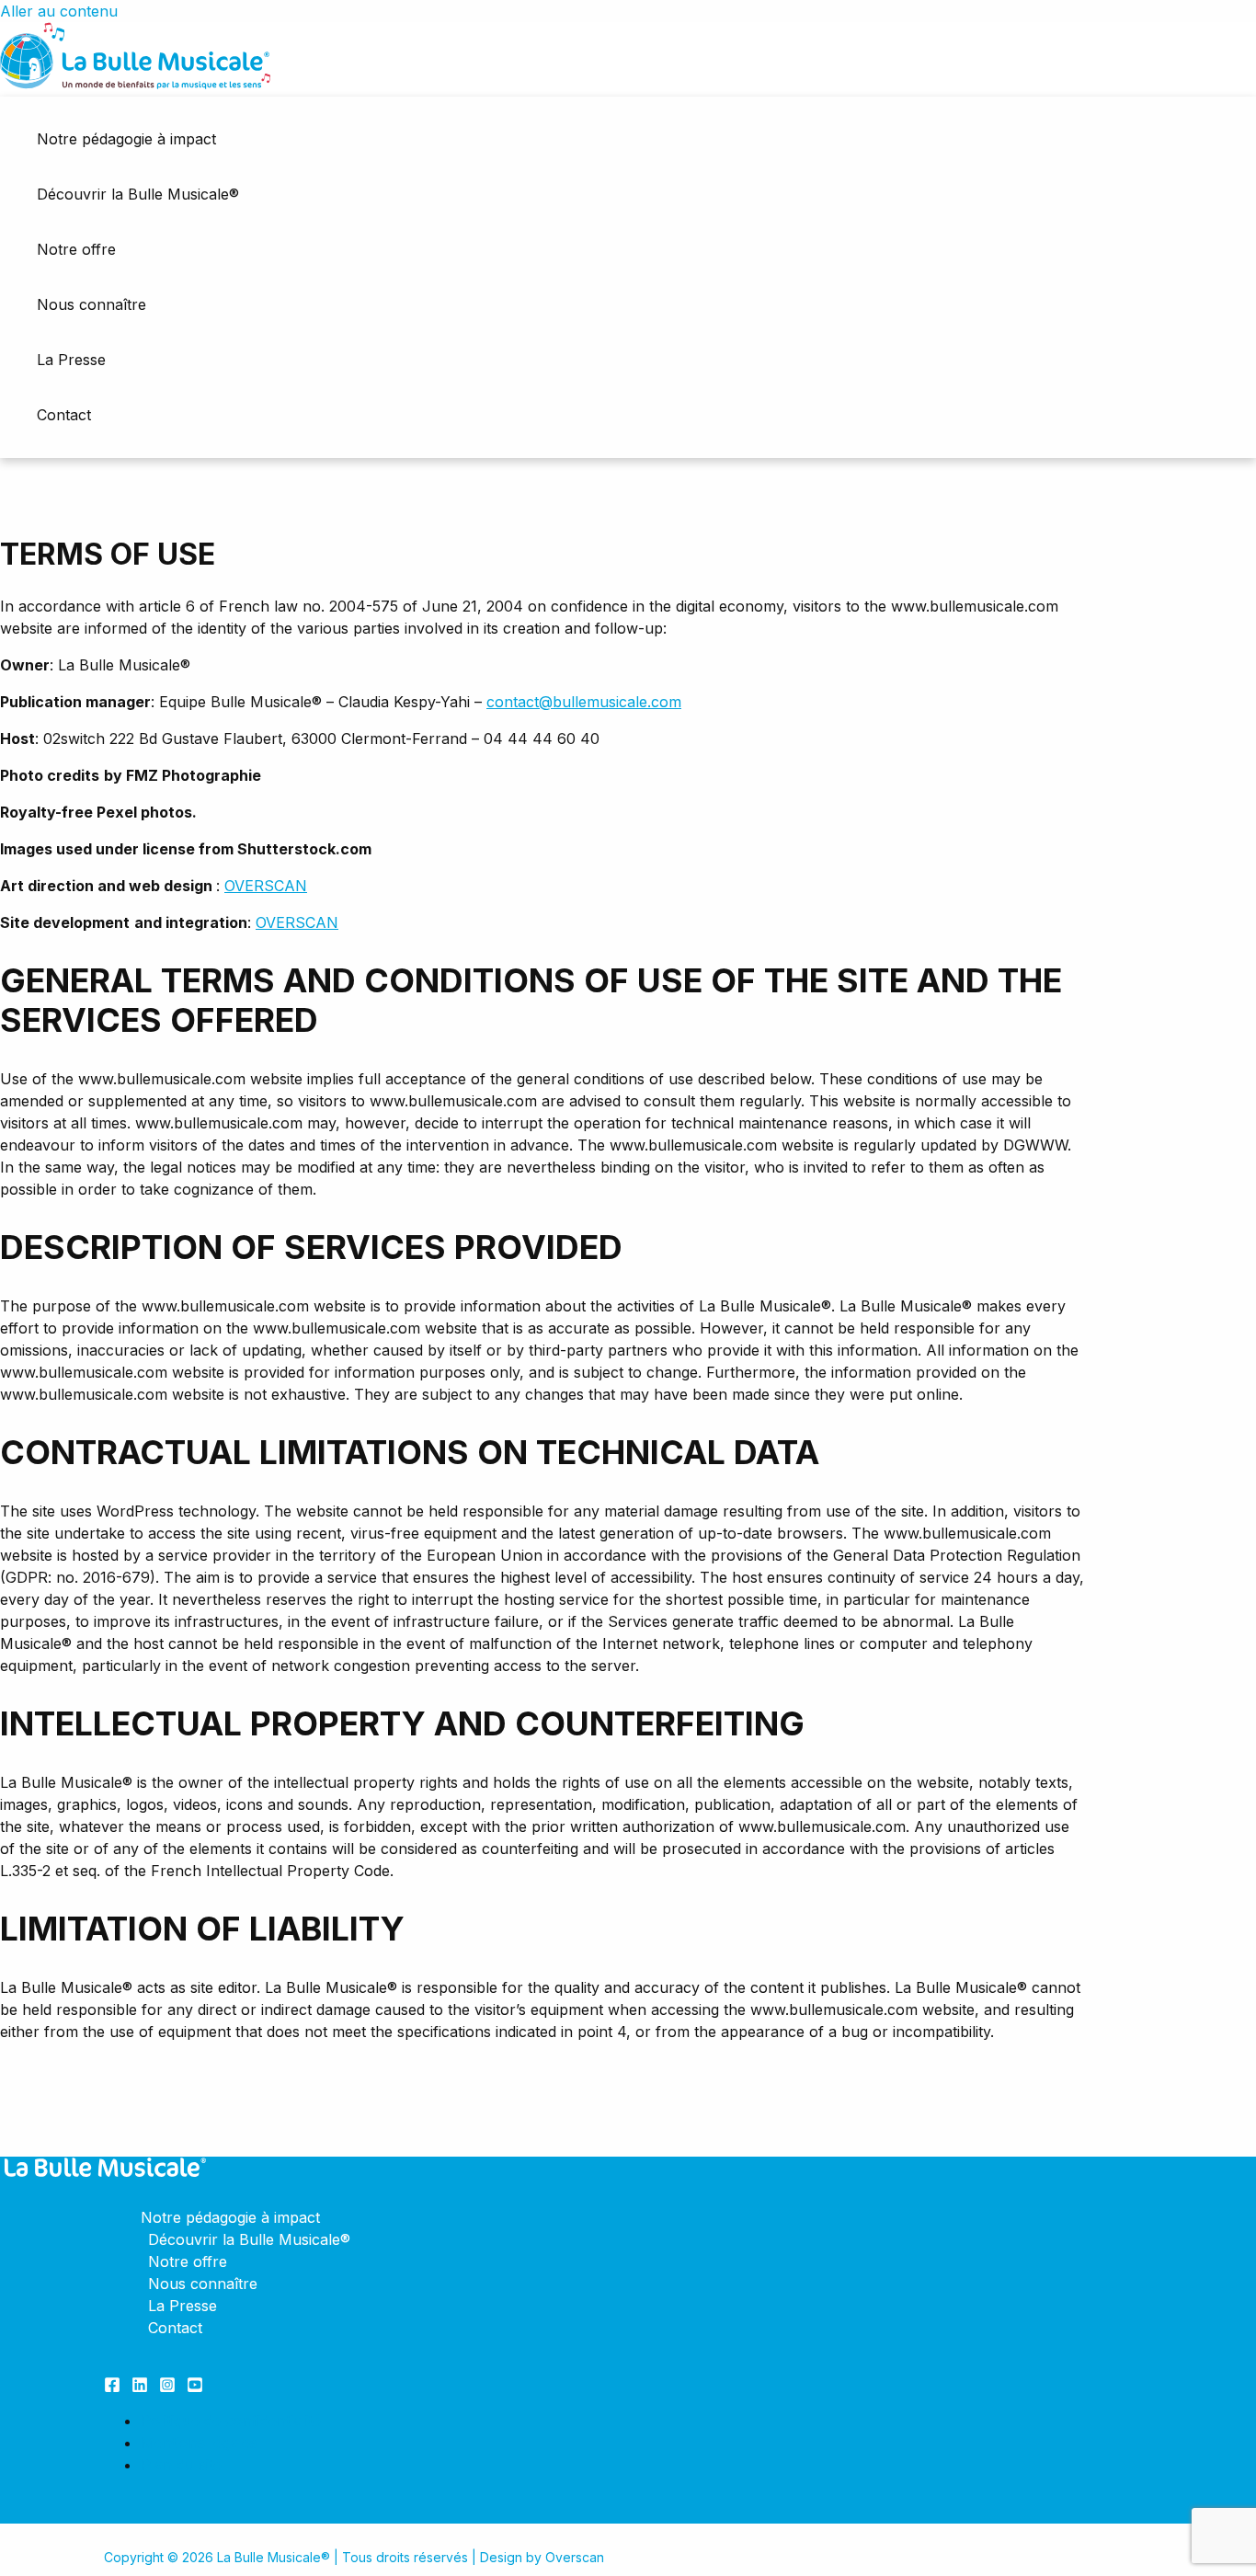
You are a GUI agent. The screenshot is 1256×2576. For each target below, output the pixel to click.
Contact (64, 415)
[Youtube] (195, 2387)
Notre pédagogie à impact (126, 139)
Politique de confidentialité (231, 2421)
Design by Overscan (542, 2557)
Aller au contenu (59, 11)
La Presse (71, 360)
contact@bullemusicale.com (584, 702)
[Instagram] (167, 2387)
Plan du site (181, 2465)
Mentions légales (199, 2443)
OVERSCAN (266, 886)
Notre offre (76, 249)
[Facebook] (112, 2387)
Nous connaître (91, 304)
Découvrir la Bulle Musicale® (138, 194)
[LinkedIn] (140, 2387)
